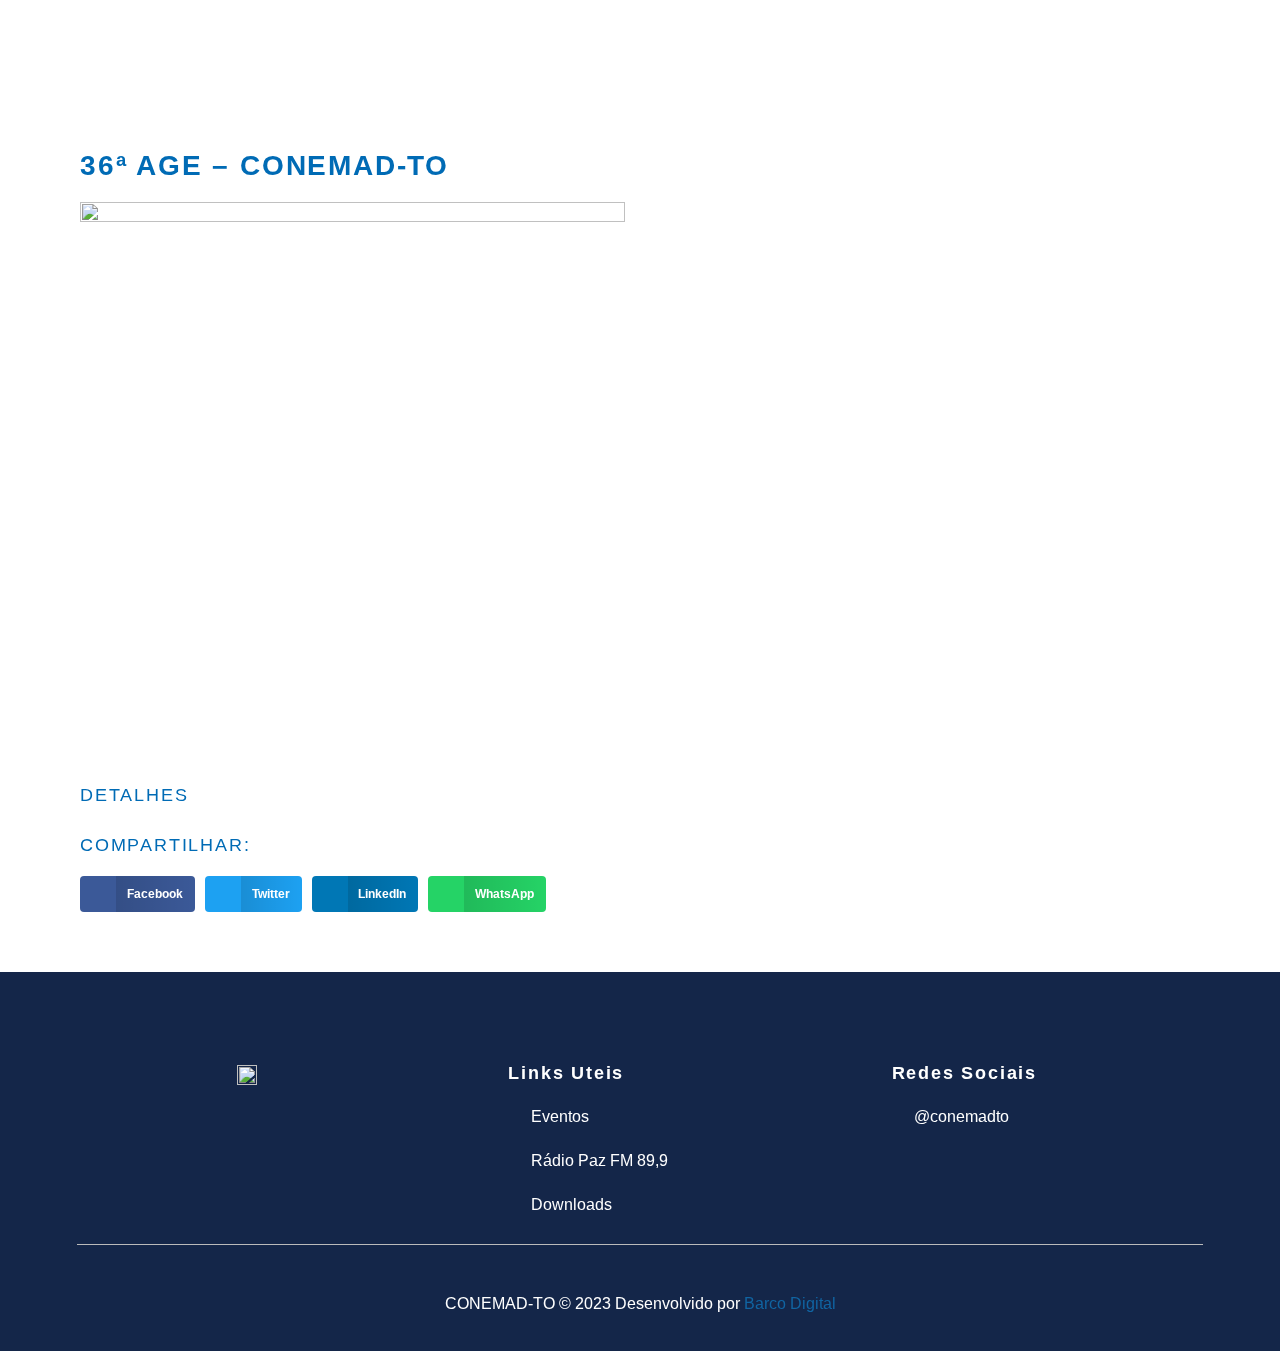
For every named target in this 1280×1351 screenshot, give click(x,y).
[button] (137, 894)
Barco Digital (790, 1303)
